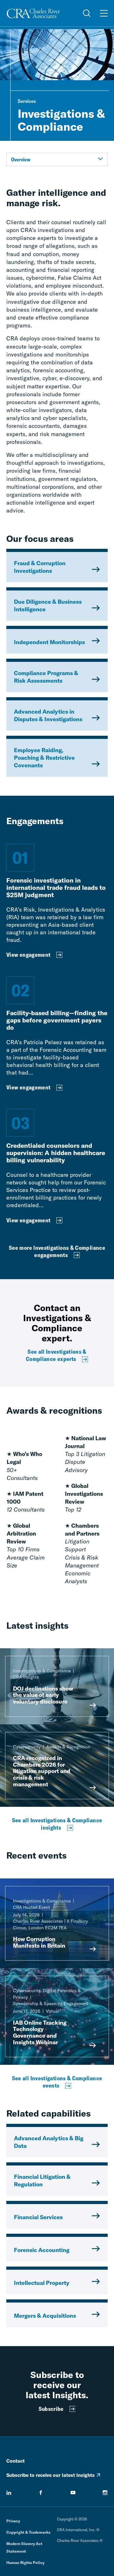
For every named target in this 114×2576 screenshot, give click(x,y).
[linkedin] (9, 2493)
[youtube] (73, 2493)
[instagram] (105, 2493)
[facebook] (41, 2493)
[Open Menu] (104, 13)
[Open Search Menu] (87, 13)
